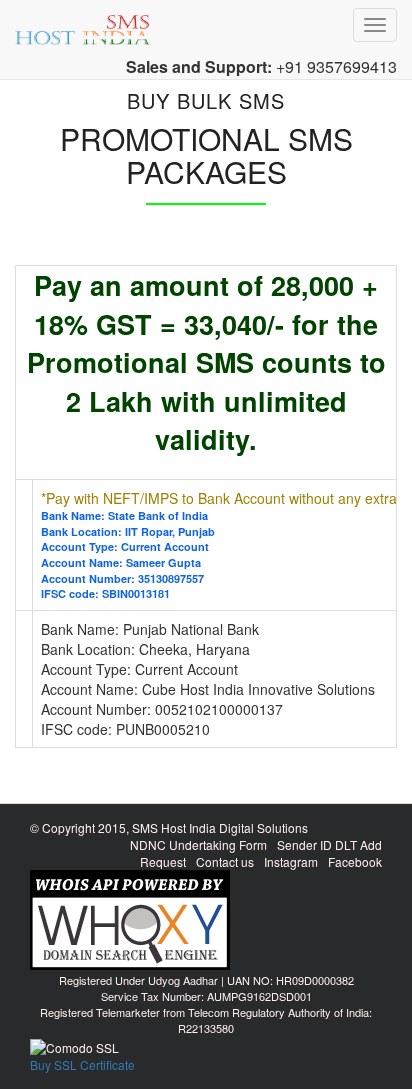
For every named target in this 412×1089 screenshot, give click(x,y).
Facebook (355, 861)
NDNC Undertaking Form (198, 844)
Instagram (291, 861)
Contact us (225, 861)
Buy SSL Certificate (82, 1064)
